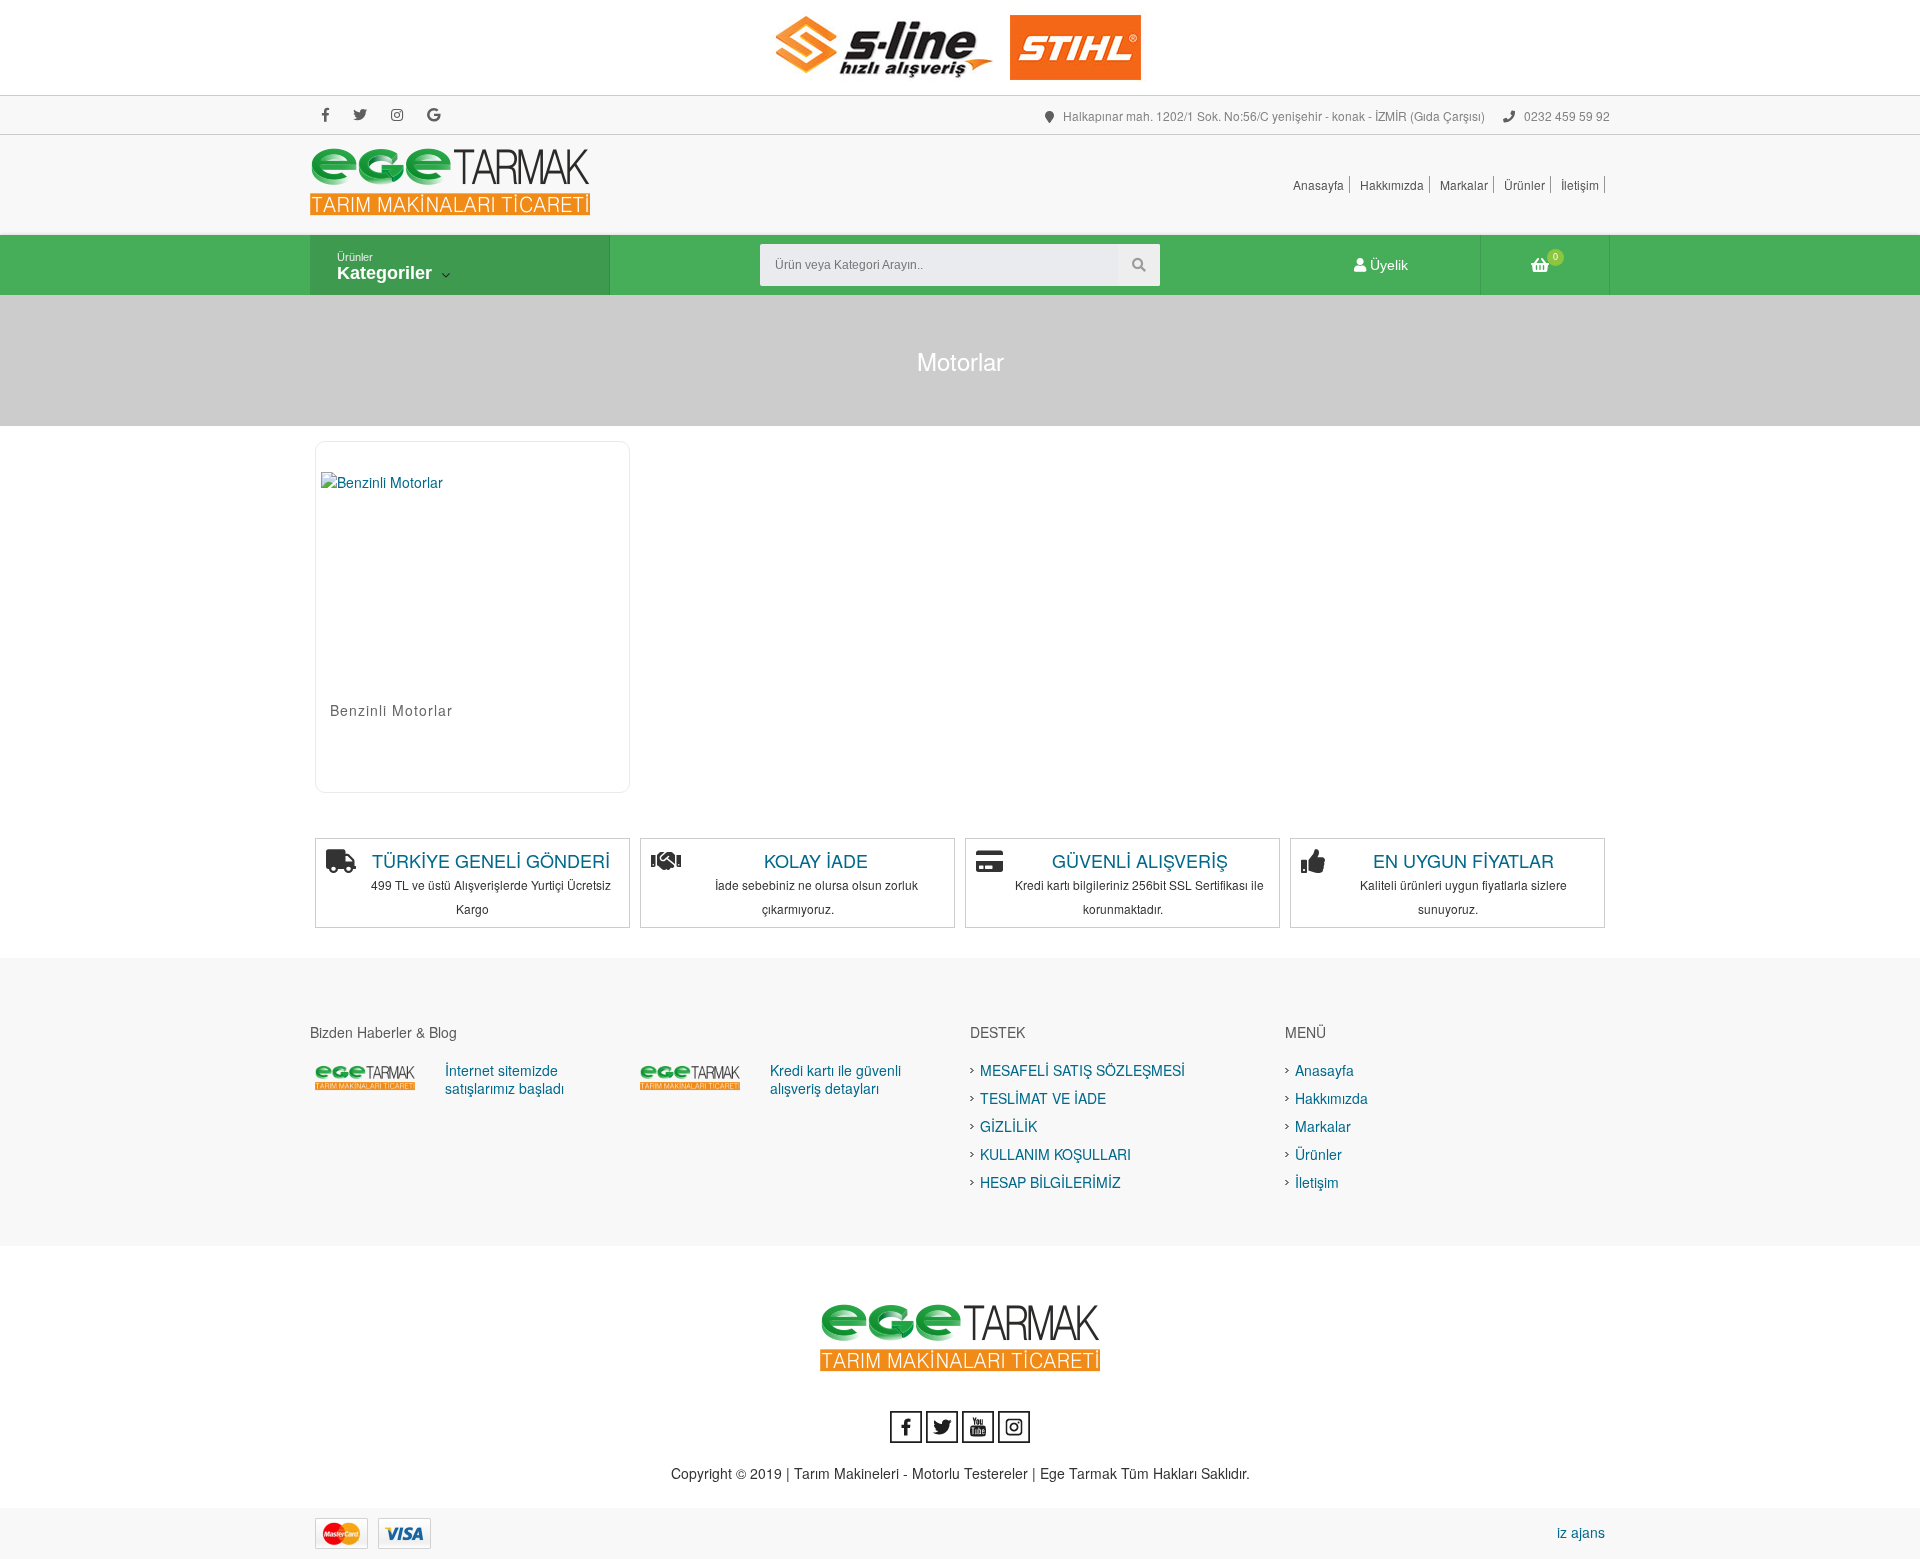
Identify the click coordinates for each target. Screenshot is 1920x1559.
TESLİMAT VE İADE (1043, 1098)
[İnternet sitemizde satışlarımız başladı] (365, 1077)
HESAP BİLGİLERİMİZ (1050, 1182)
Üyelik (1387, 265)
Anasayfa (1318, 184)
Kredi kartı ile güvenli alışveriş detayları (835, 1079)
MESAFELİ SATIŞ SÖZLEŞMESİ (1082, 1070)
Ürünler (1524, 184)
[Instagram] (397, 115)
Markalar (1464, 184)
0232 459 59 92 (1565, 115)
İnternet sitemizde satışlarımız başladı (504, 1079)
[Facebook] (325, 115)
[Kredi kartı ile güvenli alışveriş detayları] (690, 1077)
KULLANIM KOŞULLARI (1055, 1154)
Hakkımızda (1392, 184)
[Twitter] (360, 115)
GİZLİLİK (1008, 1126)
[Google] (433, 115)
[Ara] (1139, 265)
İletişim (1580, 184)
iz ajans (1581, 1532)
